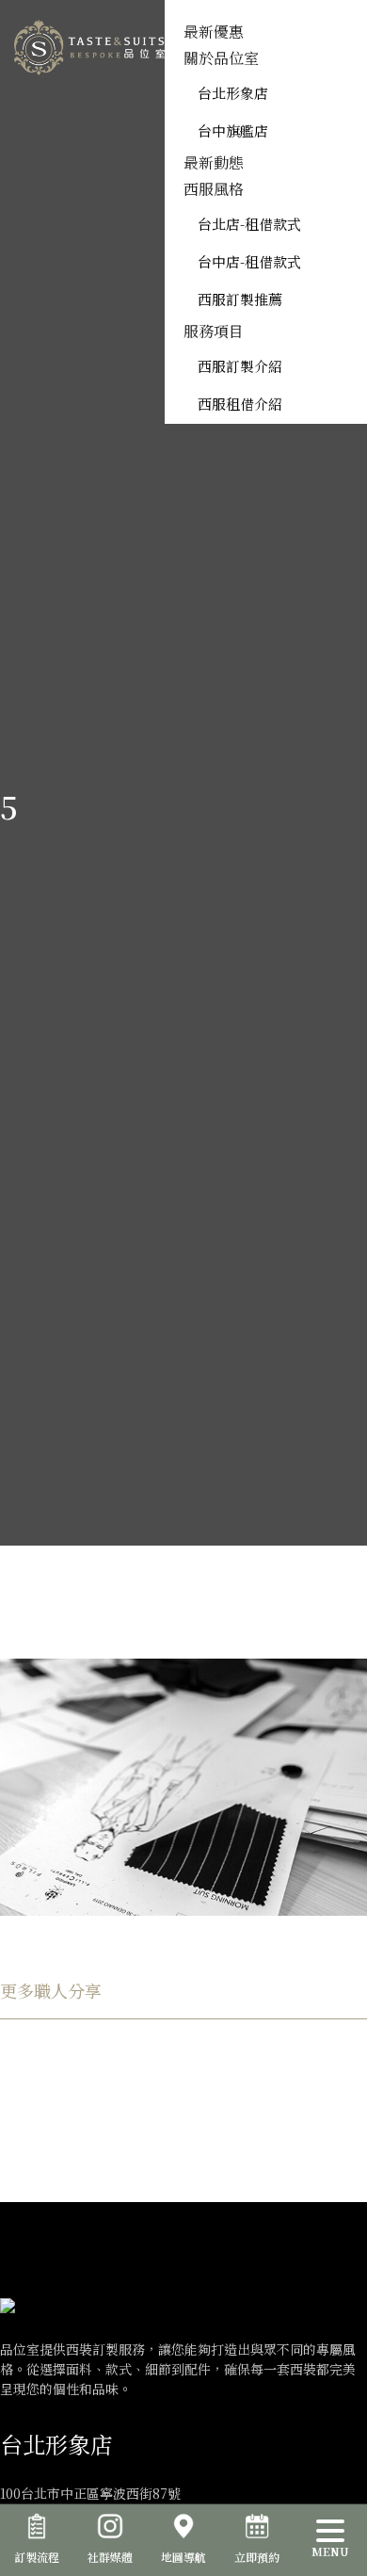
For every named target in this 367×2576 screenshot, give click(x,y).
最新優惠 (214, 32)
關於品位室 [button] (221, 58)
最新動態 (214, 162)
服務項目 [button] (214, 331)
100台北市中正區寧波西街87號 (90, 2493)
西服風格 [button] (214, 189)
